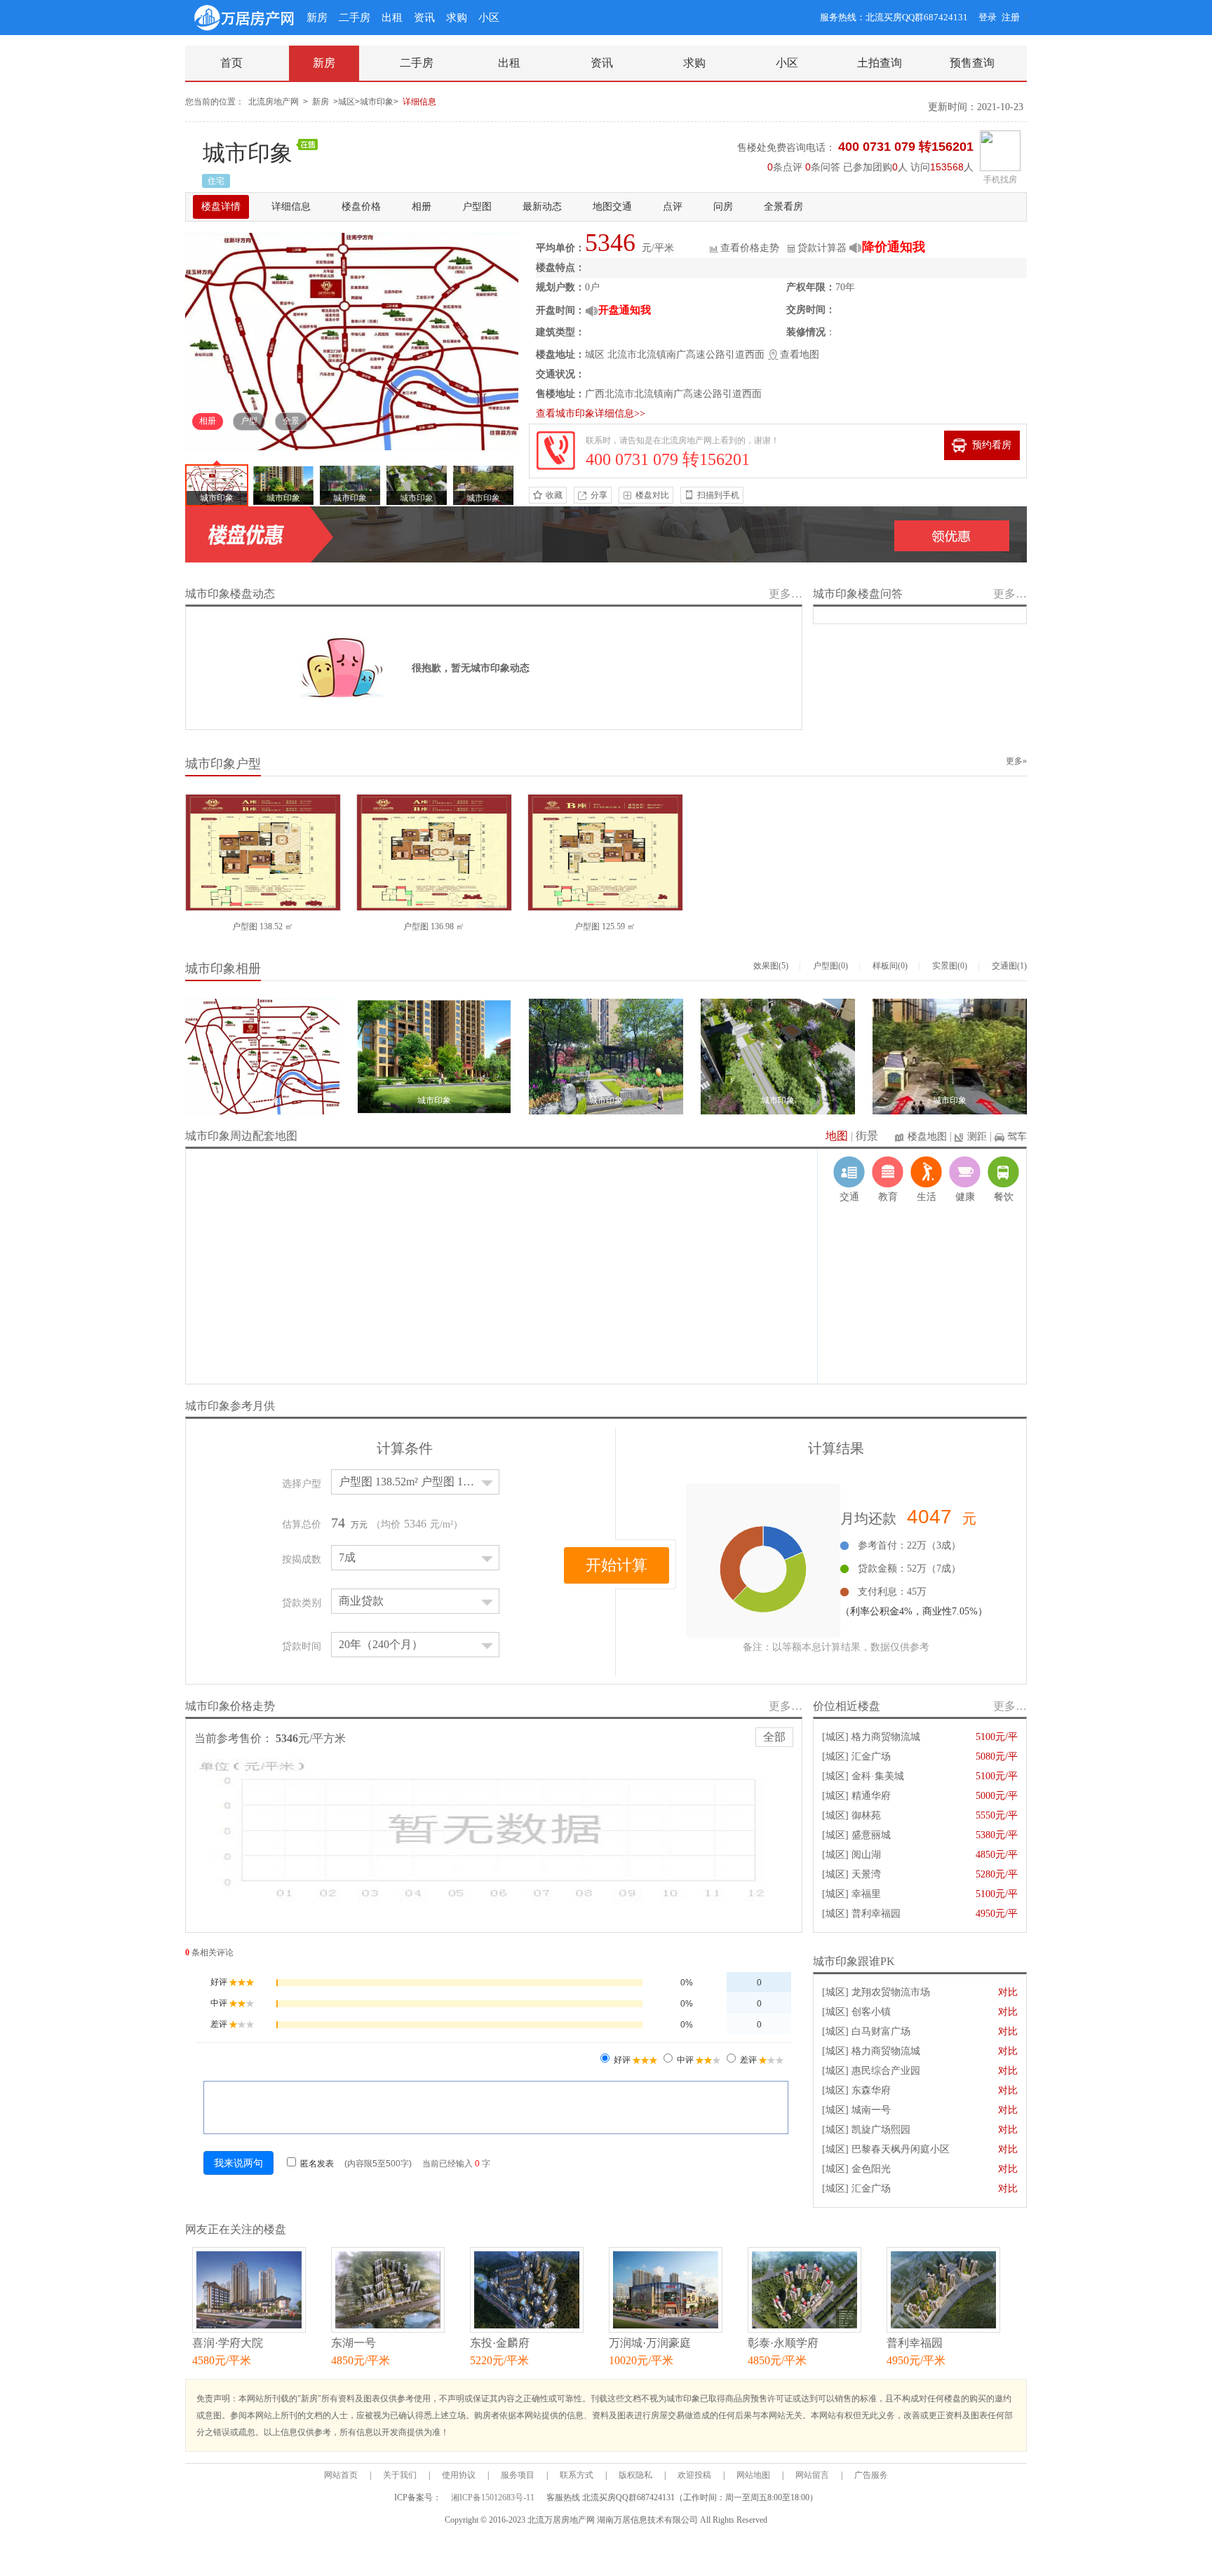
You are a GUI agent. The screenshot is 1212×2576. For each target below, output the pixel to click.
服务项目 (518, 2475)
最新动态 (542, 207)
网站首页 (341, 2475)
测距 (977, 1137)
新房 (317, 18)
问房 (723, 207)
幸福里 (866, 1894)
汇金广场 (871, 1756)
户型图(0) (830, 966)
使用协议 (459, 2475)
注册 (1011, 17)
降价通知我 (894, 247)
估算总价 (302, 1524)
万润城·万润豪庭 (650, 2343)
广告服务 (871, 2475)
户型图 (477, 207)
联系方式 (577, 2475)
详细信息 (419, 102)
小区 (489, 18)
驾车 (1017, 1137)
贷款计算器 (822, 248)
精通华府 (871, 1796)
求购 (457, 18)
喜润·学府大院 (228, 2343)
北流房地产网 (274, 102)
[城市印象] (352, 340)
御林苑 (866, 1815)
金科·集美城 (878, 1776)
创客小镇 (871, 2012)
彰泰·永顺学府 (783, 2343)
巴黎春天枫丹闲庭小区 (901, 2149)
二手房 (355, 18)
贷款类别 (302, 1603)
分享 (599, 495)
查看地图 (800, 355)
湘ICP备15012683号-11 (494, 2497)
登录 (988, 17)
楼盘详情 (221, 207)
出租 (392, 18)
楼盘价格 (361, 207)
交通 (849, 1197)
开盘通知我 (625, 310)
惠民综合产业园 (886, 2071)
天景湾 (866, 1874)
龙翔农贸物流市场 (891, 1992)
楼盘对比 (652, 495)
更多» (1016, 761)
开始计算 (617, 1565)
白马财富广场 (881, 2031)
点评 (673, 207)
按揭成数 (302, 1559)
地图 (837, 1136)
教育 (888, 1197)
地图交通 (612, 207)
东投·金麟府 (500, 2343)
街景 (867, 1136)
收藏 (554, 495)
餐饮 (1004, 1197)
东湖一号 (353, 2343)
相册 (422, 207)
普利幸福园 (876, 1914)
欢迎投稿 (694, 2475)
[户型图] (263, 851)
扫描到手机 (718, 495)
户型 (249, 421)
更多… (786, 594)
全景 (291, 421)
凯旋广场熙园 (881, 2130)
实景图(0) (950, 966)
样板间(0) (890, 966)
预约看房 (992, 445)
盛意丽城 (871, 1835)
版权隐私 (635, 2475)
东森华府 (871, 2090)
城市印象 (248, 153)
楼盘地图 (927, 1137)
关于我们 (400, 2475)
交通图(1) (1009, 966)
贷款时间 (302, 1646)
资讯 (424, 18)
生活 (927, 1197)
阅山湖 (866, 1855)
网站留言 (812, 2475)
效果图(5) (771, 966)
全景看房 (783, 207)
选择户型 (302, 1484)
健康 (965, 1197)
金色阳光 (871, 2169)
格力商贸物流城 (886, 1737)
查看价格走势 (750, 248)
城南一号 (871, 2110)
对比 (1008, 1992)
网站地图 (753, 2475)
